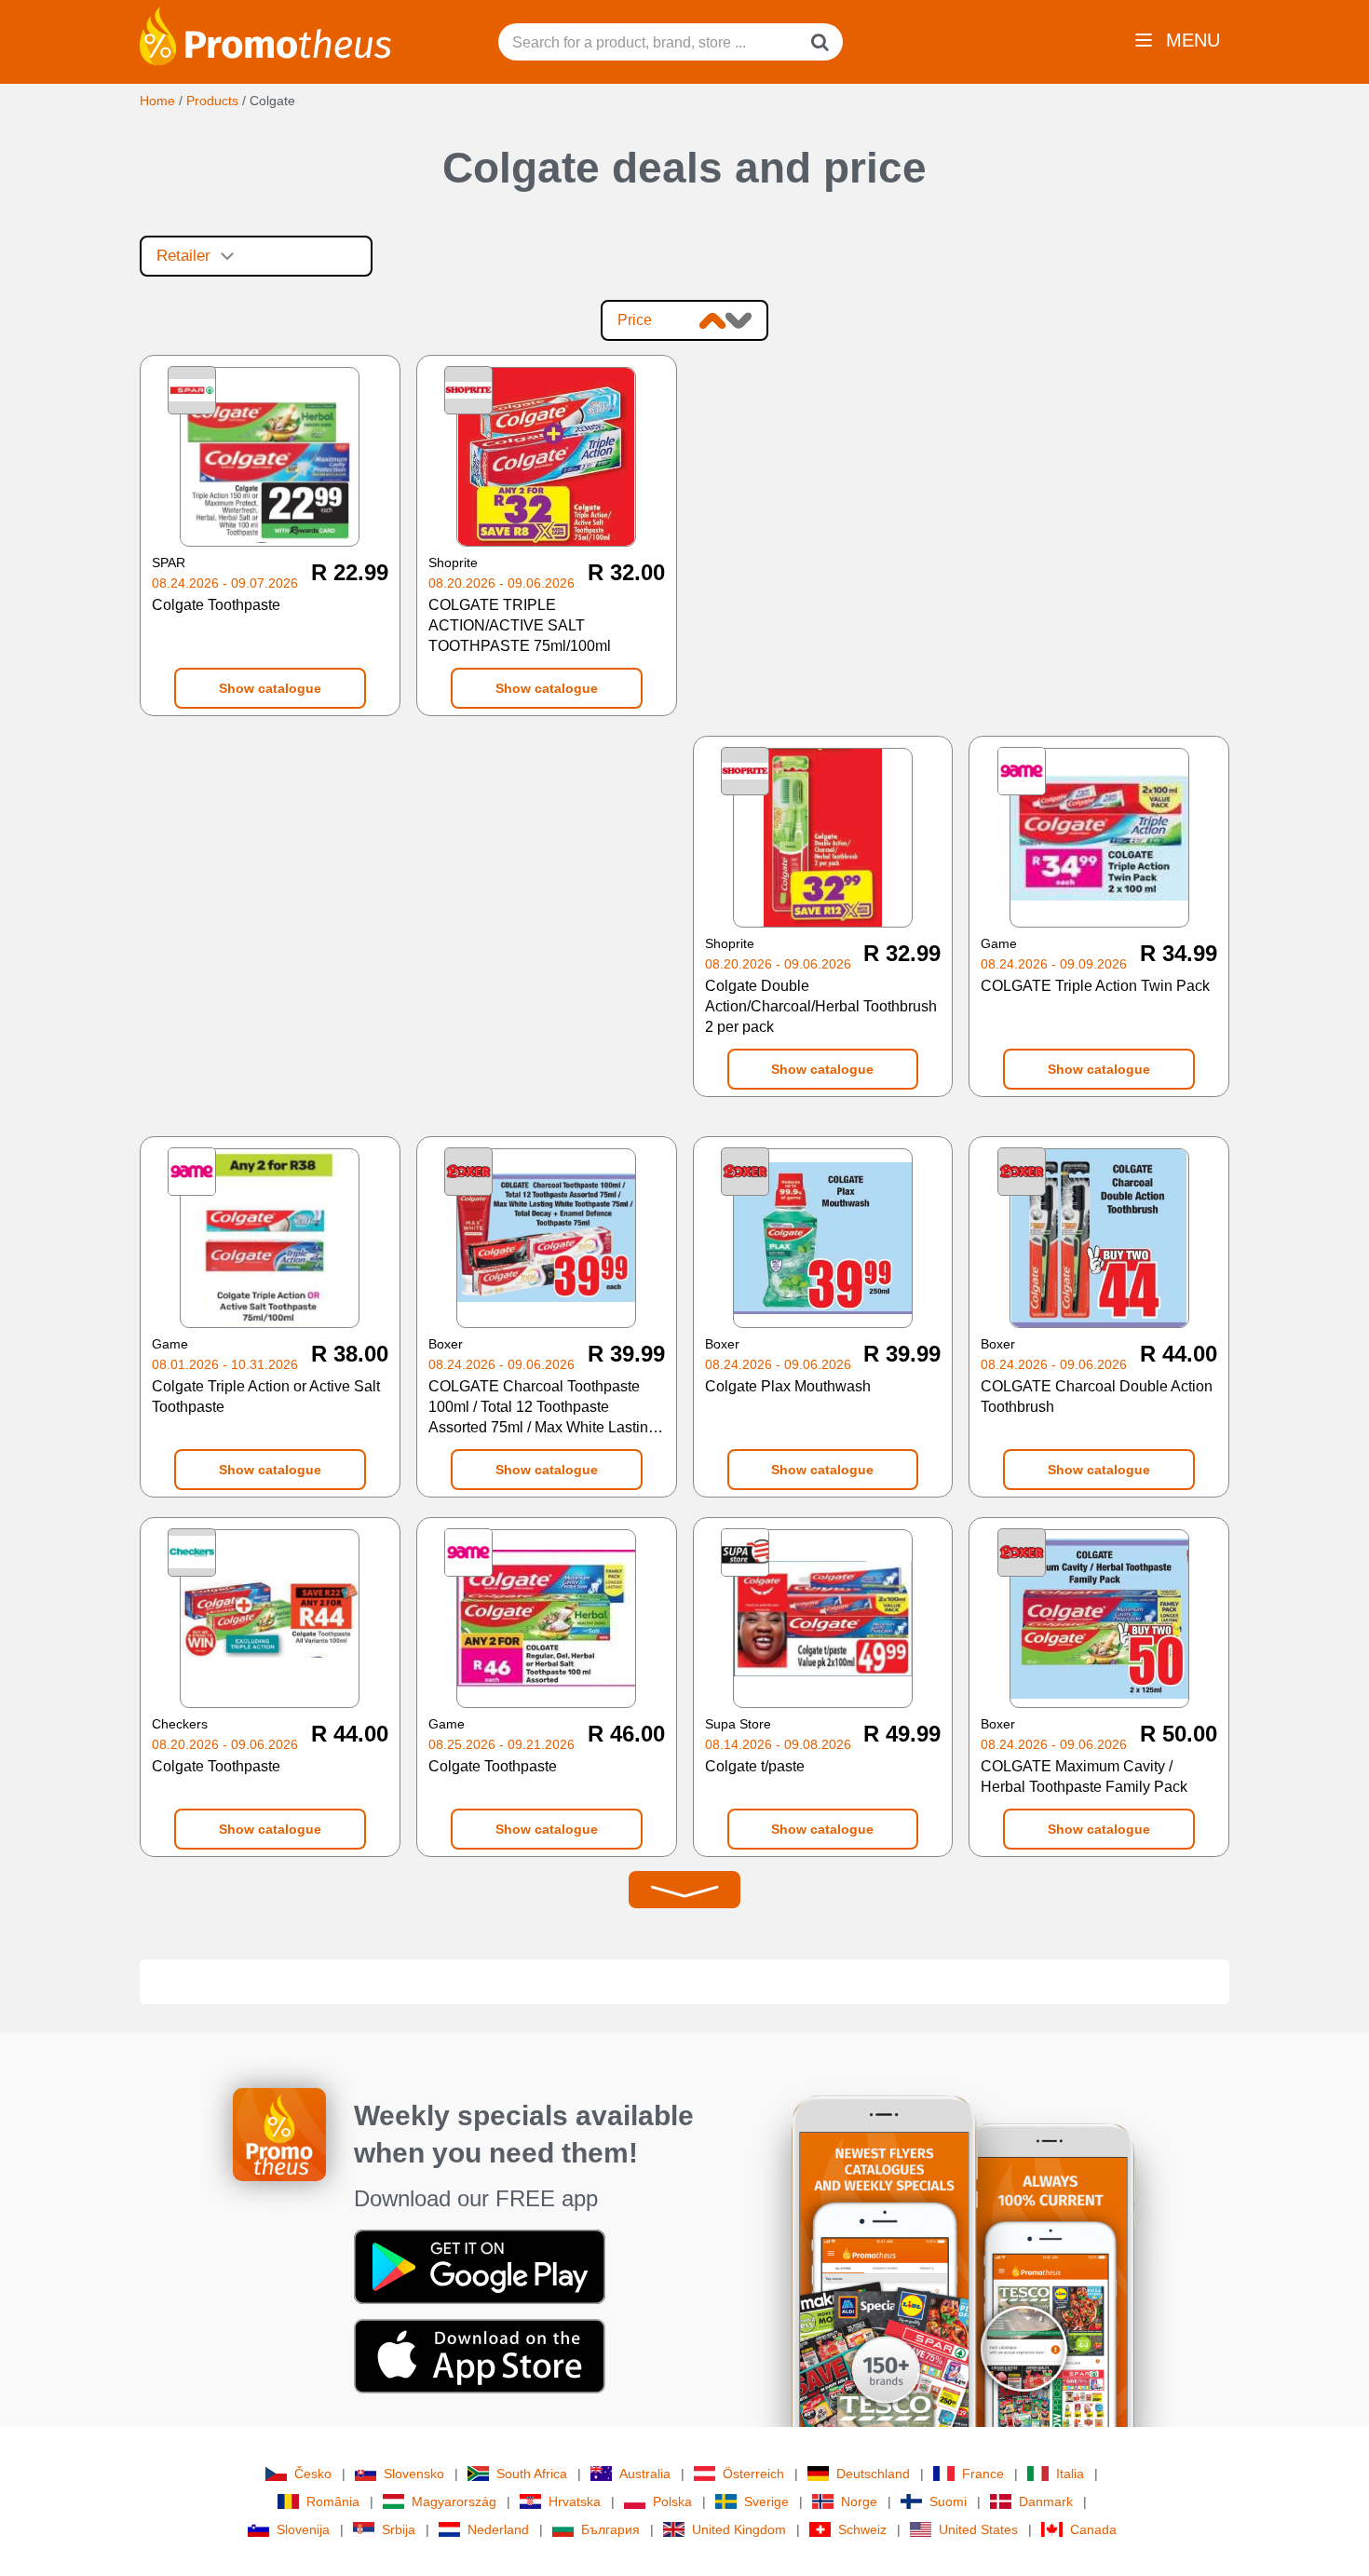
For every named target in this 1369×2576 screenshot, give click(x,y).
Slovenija (303, 2529)
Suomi (948, 2501)
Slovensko (414, 2474)
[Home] (265, 34)
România (333, 2501)
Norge (859, 2501)
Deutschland (873, 2474)
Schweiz (862, 2529)
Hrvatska (575, 2501)
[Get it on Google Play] (480, 2266)
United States (978, 2529)
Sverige (766, 2501)
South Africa (532, 2474)
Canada (1093, 2529)
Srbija (399, 2529)
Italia (1070, 2474)
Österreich (753, 2474)
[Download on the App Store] (480, 2355)
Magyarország (454, 2501)
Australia (645, 2474)
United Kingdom (739, 2529)
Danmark (1046, 2501)
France (983, 2474)
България (610, 2529)
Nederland (498, 2529)
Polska (672, 2501)
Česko (313, 2474)
